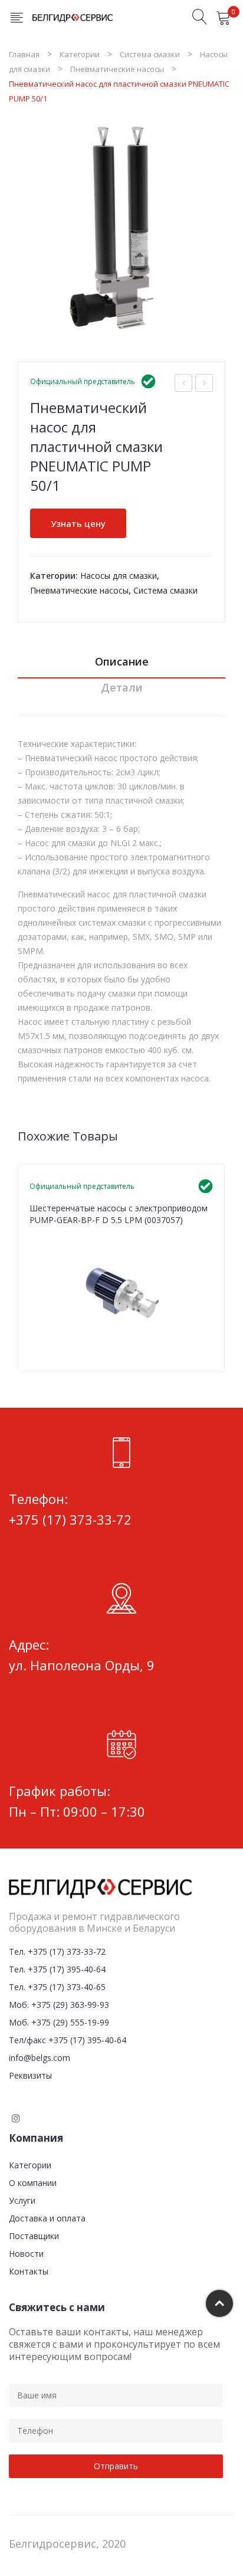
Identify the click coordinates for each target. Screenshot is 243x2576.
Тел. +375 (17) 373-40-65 (57, 1987)
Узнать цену (78, 523)
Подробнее (208, 1350)
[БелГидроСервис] (73, 17)
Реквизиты (30, 2075)
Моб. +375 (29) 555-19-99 (59, 2022)
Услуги (22, 2200)
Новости (26, 2254)
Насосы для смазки (119, 576)
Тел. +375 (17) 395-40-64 (57, 1969)
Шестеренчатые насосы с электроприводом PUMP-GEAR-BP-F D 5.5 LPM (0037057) (119, 1214)
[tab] (121, 665)
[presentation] (18, 1268)
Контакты (29, 2271)
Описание (122, 661)
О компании (33, 2183)
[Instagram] (16, 2118)
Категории (80, 54)
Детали (122, 687)
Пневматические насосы (117, 69)
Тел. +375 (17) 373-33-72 (57, 1951)
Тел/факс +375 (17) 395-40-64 (68, 2040)
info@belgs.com (40, 2058)
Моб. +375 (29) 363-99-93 (59, 2005)
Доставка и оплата (47, 2218)
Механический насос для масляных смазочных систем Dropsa (184, 384)
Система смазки (150, 54)
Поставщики (34, 2236)
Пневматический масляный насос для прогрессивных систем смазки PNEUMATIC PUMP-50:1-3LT (204, 384)
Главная (24, 54)
